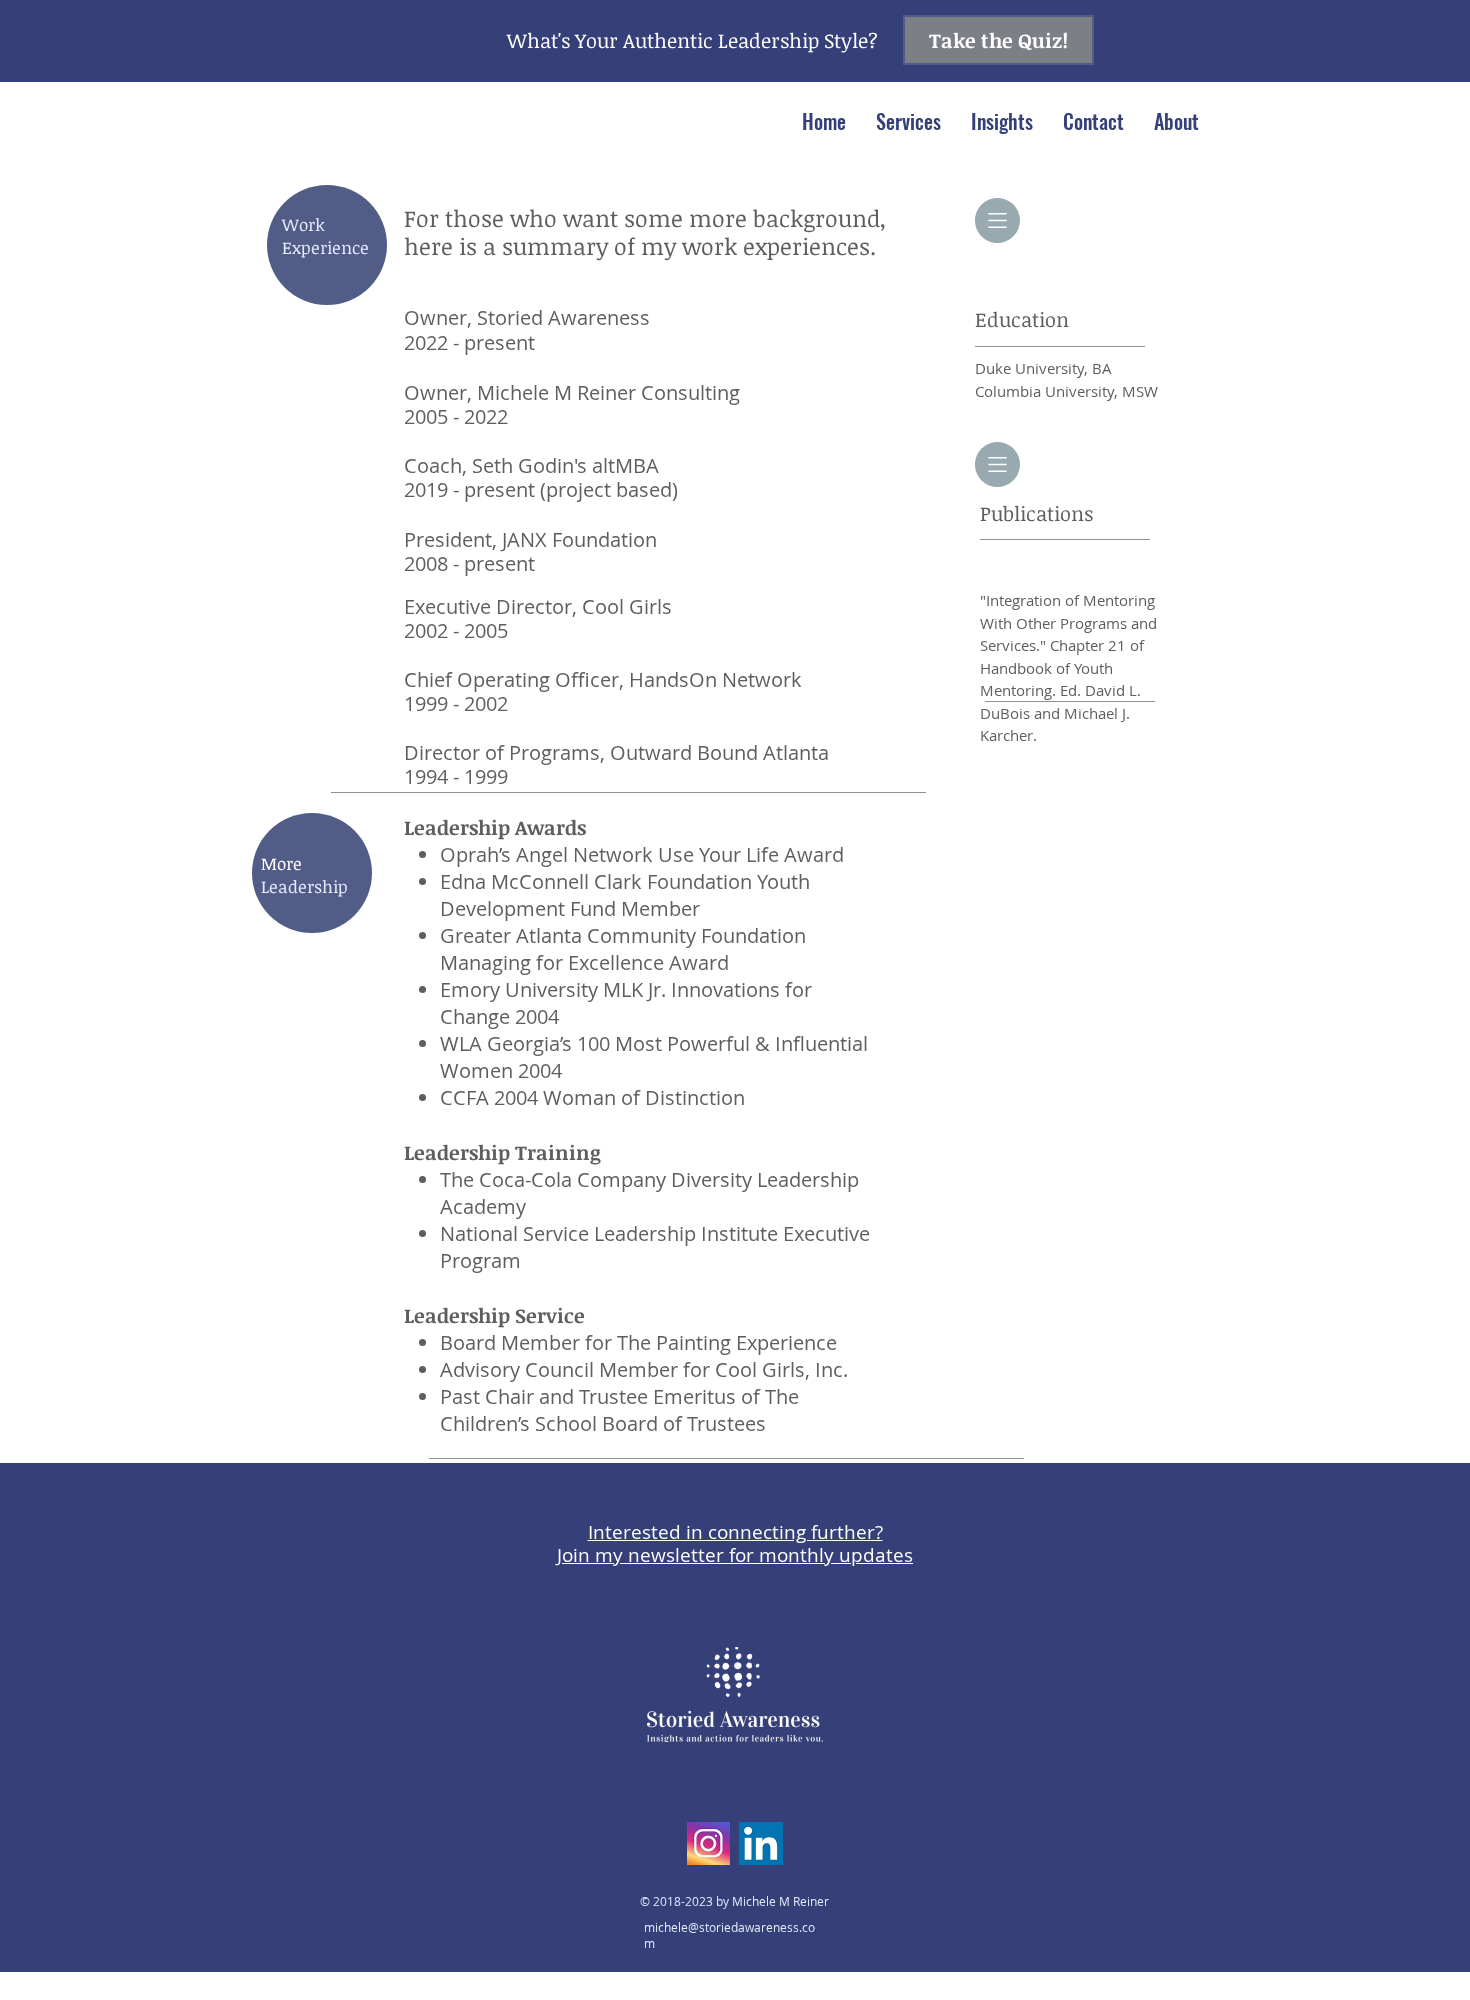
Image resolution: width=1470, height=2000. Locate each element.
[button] (908, 121)
